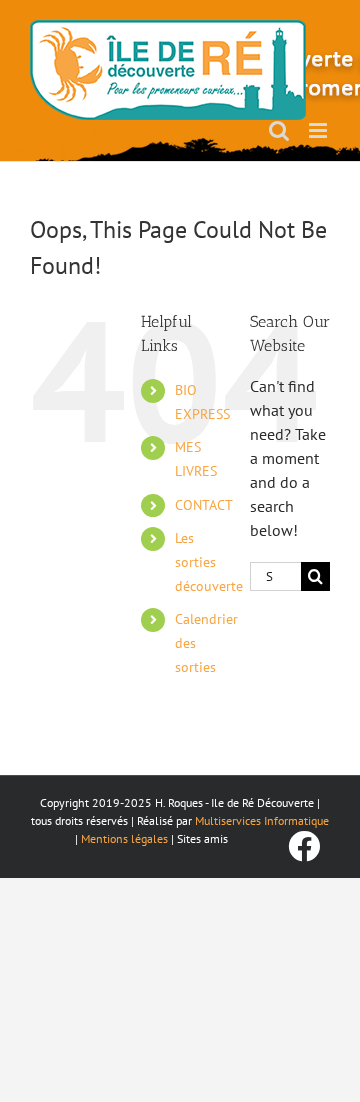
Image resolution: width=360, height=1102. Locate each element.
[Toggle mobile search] (279, 130)
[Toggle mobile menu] (319, 130)
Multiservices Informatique (262, 820)
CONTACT (204, 505)
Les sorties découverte (209, 562)
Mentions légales (124, 838)
